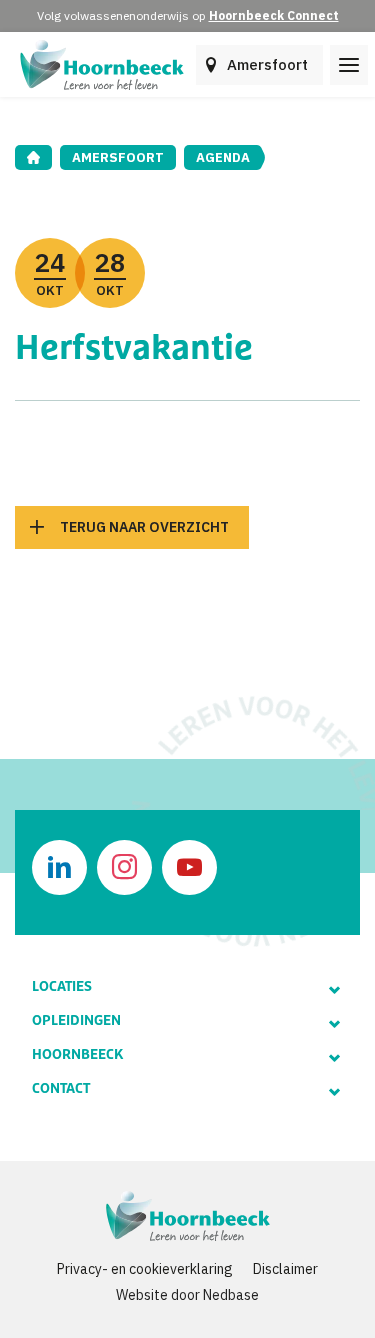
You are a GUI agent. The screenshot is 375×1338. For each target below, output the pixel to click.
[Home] (33, 157)
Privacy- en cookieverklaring (145, 1269)
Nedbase (231, 1295)
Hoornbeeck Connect (274, 15)
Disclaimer (285, 1269)
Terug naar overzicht (144, 527)
